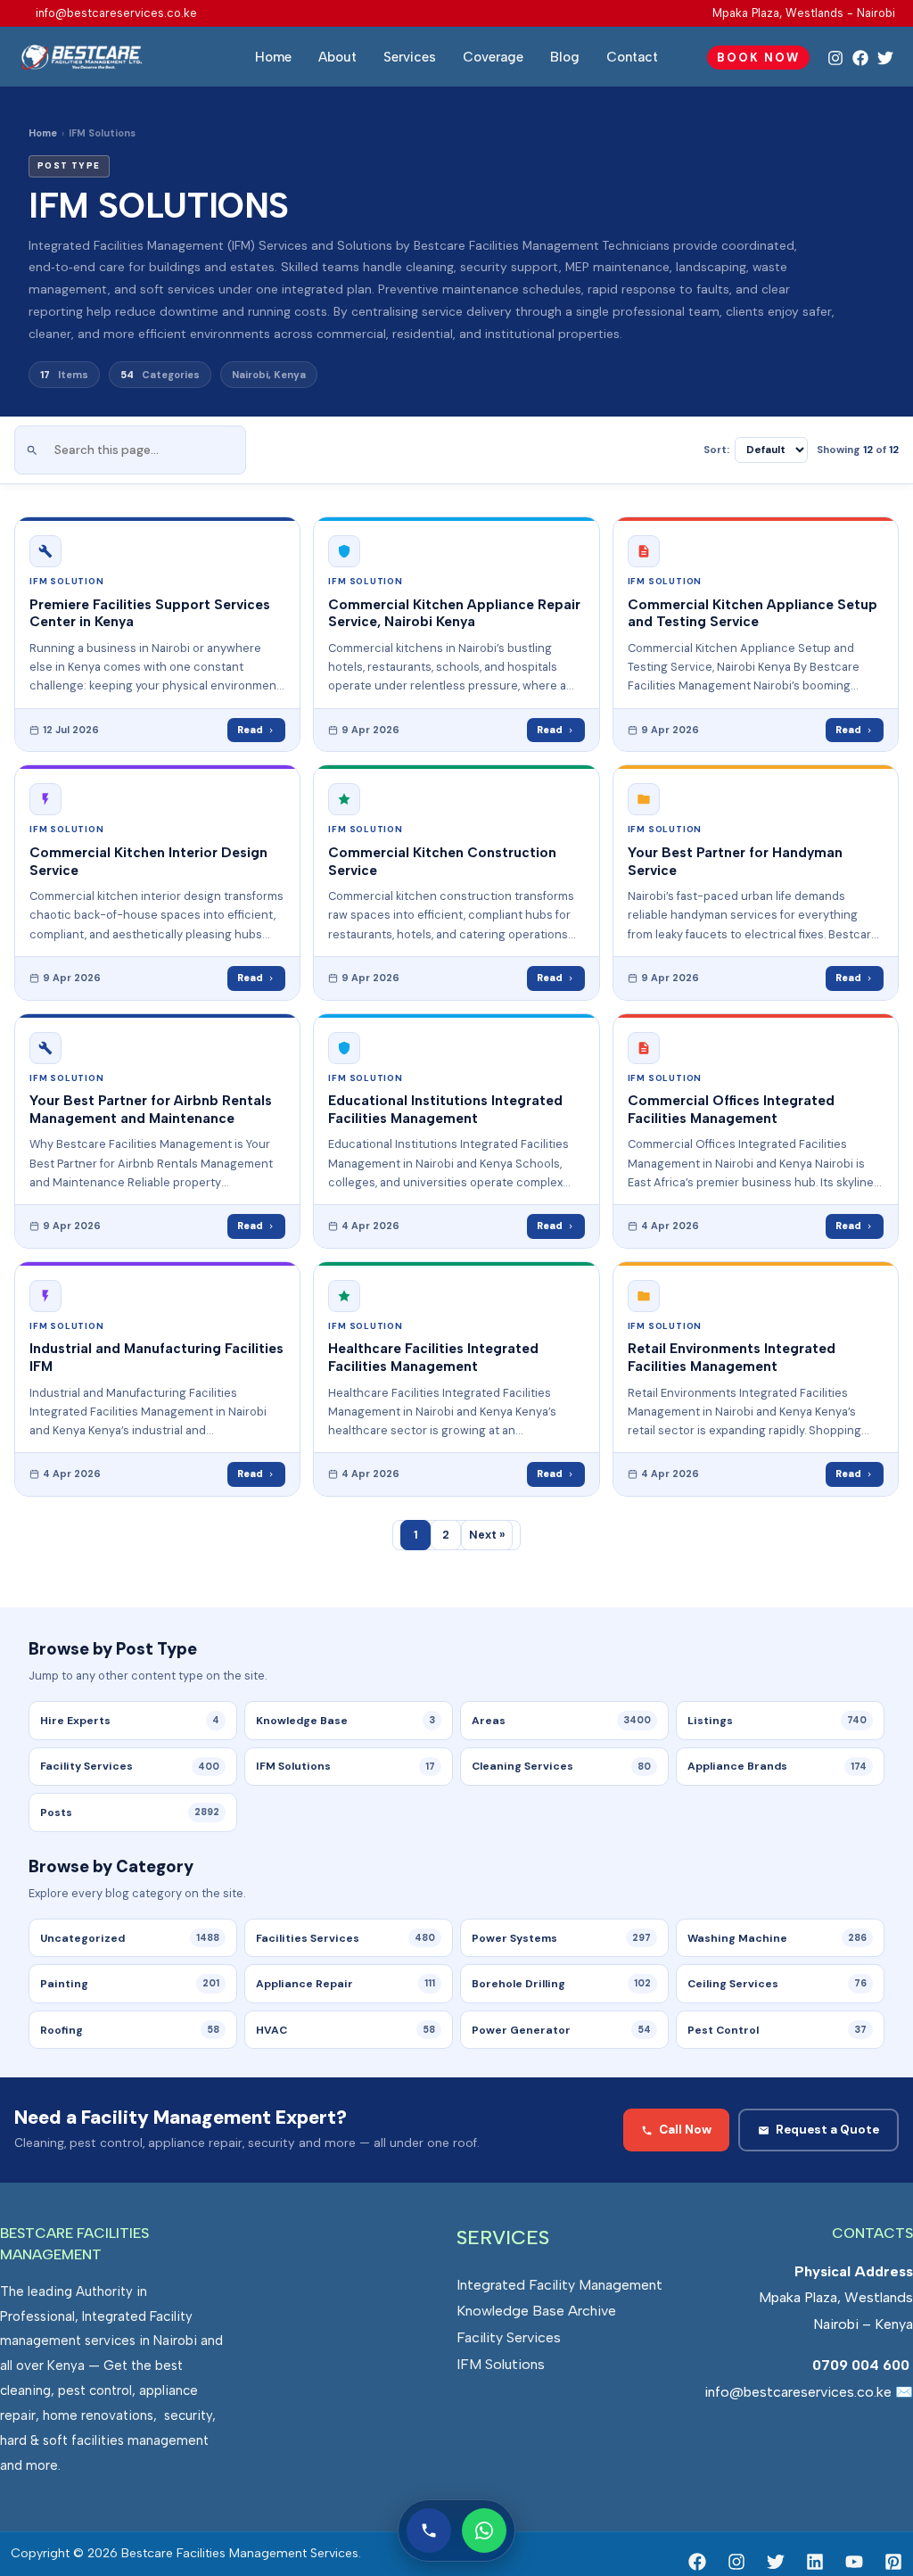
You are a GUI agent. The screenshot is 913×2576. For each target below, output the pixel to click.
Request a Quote (827, 2130)
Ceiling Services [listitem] (777, 1984)
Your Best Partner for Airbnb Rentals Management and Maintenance (151, 1110)
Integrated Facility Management (559, 2285)
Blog (565, 57)
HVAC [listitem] (345, 2030)
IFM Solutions (501, 2364)
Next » (487, 1535)
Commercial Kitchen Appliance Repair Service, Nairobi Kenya (454, 614)
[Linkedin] (815, 2562)
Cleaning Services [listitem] (561, 1766)
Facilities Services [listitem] (345, 1938)
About (337, 57)
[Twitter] (885, 58)
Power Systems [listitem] (561, 1938)
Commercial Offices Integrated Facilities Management (731, 1110)
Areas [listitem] (561, 1721)
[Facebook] (860, 58)
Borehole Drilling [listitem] (561, 1984)
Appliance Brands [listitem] (777, 1766)
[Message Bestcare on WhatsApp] (484, 2531)
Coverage (493, 57)
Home (273, 57)
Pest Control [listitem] (777, 2030)
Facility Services (509, 2337)
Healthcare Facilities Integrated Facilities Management (433, 1358)
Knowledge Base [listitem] (345, 1721)
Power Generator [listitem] (561, 2030)
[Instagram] (835, 58)
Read (250, 730)
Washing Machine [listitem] (777, 1938)
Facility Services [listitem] (130, 1766)
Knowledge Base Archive (536, 2311)
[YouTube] (854, 2562)
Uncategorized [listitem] (130, 1938)
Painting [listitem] (130, 1984)
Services (410, 57)
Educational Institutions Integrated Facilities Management (445, 1110)
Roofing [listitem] (130, 2030)
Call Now (685, 2130)
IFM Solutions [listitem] (345, 1766)
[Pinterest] (893, 2562)
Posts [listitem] (130, 1812)
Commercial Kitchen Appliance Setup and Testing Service (753, 614)
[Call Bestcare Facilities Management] (429, 2531)
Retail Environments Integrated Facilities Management (732, 1358)
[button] (758, 58)
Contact (632, 57)
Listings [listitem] (777, 1721)
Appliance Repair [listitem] (345, 1984)
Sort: (716, 450)
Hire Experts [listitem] (130, 1721)
